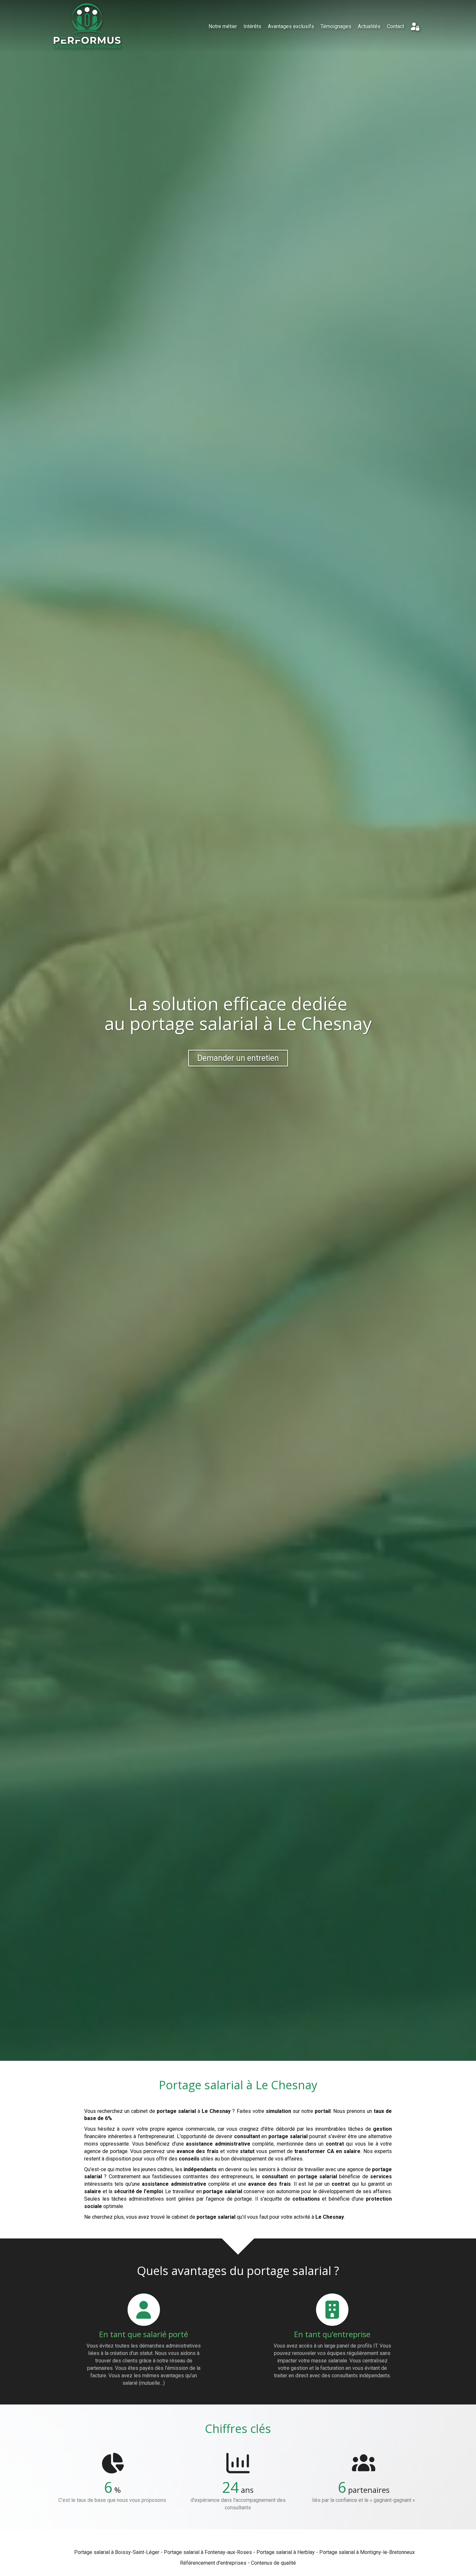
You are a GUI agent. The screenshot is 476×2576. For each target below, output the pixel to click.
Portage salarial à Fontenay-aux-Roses (208, 2552)
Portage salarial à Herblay (286, 2552)
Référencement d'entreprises (213, 2563)
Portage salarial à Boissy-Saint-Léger (117, 2552)
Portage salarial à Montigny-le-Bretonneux (367, 2552)
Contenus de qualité (273, 2563)
